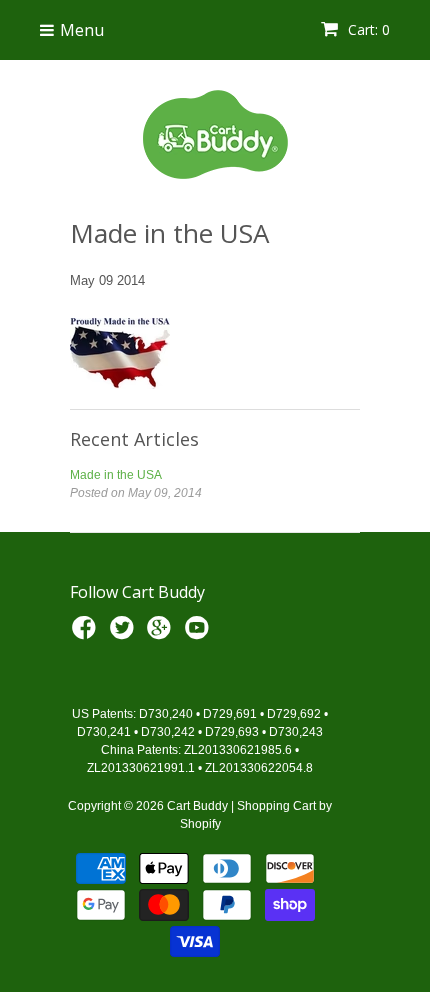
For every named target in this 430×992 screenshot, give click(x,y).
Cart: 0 (367, 29)
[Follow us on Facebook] (87, 634)
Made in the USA (116, 475)
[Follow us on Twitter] (125, 634)
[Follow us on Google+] (162, 634)
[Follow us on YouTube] (200, 634)
